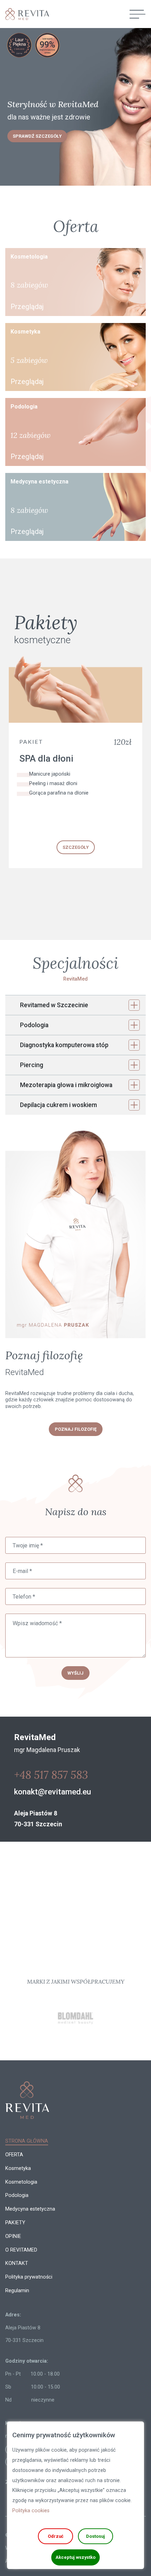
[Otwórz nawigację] (137, 14)
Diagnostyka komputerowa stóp (64, 1045)
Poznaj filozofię (76, 1429)
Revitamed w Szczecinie (54, 1005)
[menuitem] (27, 2141)
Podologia (34, 1025)
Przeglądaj (27, 307)
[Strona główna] (25, 14)
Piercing (32, 1065)
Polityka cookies (31, 2511)
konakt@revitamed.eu (52, 1792)
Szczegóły (76, 847)
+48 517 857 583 (51, 1775)
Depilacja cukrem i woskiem (58, 1105)
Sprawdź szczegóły (37, 136)
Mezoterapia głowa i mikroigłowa (66, 1085)
